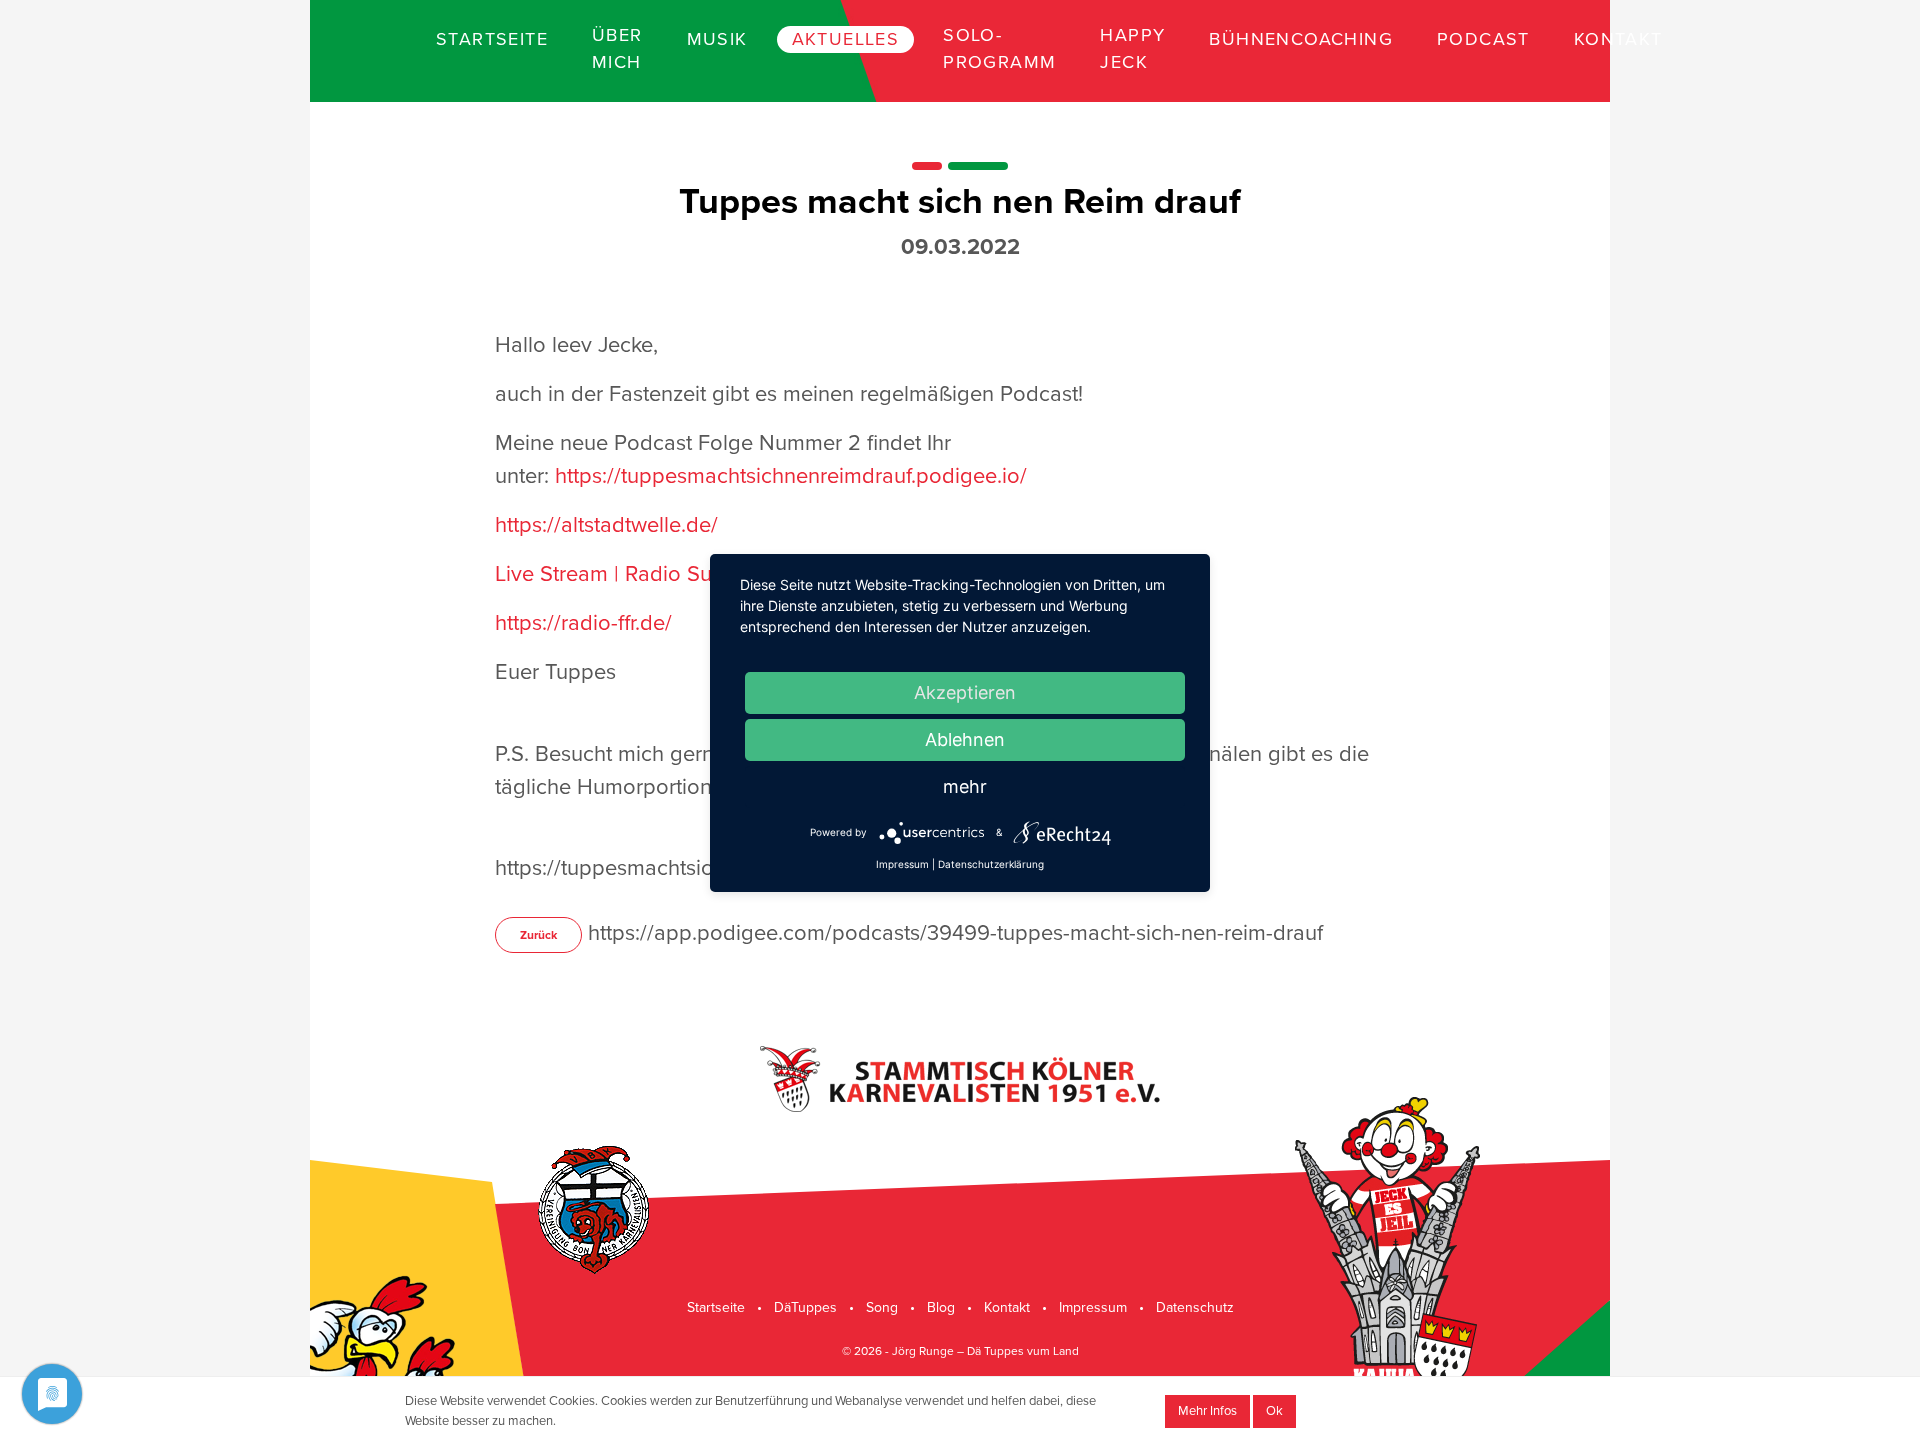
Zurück (538, 935)
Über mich (617, 48)
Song (882, 1307)
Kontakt (1618, 39)
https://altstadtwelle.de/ (606, 525)
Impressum (1093, 1307)
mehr (965, 786)
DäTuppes (805, 1307)
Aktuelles (846, 39)
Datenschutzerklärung (991, 864)
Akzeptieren (965, 692)
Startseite (492, 39)
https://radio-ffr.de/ (583, 623)
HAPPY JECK (1132, 48)
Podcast (1483, 39)
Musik (717, 39)
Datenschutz (1195, 1307)
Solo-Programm (999, 48)
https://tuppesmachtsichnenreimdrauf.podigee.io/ (791, 476)
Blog (941, 1307)
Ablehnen (965, 739)
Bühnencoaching (1301, 39)
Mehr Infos (1207, 1411)
